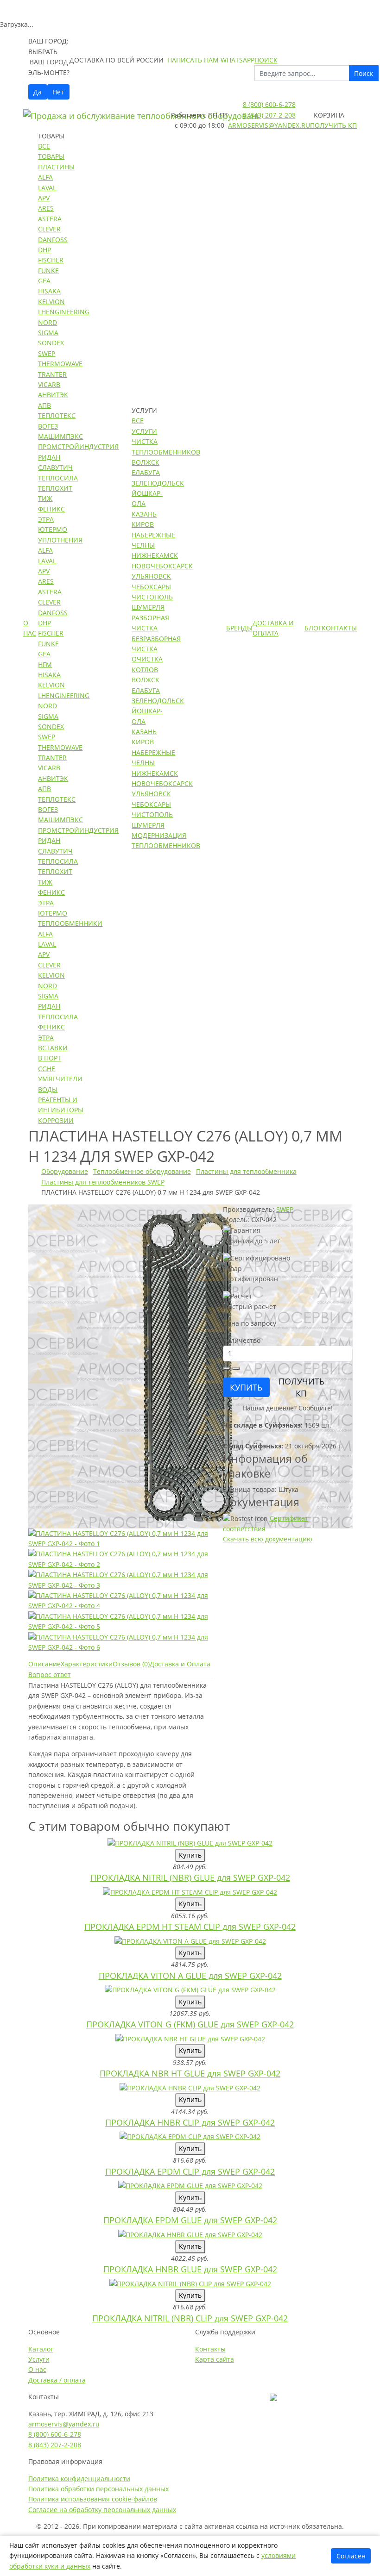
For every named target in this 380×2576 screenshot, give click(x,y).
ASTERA (50, 219)
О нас (30, 628)
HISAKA (49, 291)
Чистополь (152, 597)
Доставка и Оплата (273, 628)
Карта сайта (215, 2359)
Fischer (51, 260)
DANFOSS (53, 240)
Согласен (351, 2556)
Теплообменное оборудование (142, 1171)
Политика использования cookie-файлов (93, 2499)
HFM (45, 664)
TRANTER (52, 374)
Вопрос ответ (50, 1675)
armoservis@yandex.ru (269, 125)
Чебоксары (151, 587)
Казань (144, 514)
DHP (44, 250)
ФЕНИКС (51, 509)
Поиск (364, 73)
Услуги (39, 2359)
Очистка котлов (147, 664)
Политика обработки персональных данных (98, 2489)
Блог (313, 628)
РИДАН (49, 457)
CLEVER (49, 229)
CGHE (47, 1069)
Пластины (56, 167)
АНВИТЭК (53, 395)
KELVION (51, 302)
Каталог (41, 2349)
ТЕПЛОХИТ (55, 488)
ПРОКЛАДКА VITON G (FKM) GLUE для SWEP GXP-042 (190, 2024)
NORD (47, 322)
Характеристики (87, 1664)
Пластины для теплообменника (246, 1171)
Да (38, 92)
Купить (190, 1855)
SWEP (47, 353)
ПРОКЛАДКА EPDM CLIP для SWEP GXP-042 (190, 2171)
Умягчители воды (60, 1084)
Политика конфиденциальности (79, 2479)
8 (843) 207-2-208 (269, 115)
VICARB (49, 384)
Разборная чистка (150, 623)
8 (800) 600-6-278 (269, 104)
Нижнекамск (155, 555)
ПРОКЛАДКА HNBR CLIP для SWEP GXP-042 (190, 2122)
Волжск (146, 462)
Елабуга (146, 472)
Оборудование (65, 1171)
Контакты (339, 628)
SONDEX (51, 343)
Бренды (239, 628)
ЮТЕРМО (53, 529)
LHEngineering (64, 312)
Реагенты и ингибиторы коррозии (61, 1110)
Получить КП (333, 125)
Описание (44, 1664)
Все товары (51, 151)
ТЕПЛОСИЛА (58, 478)
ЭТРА (46, 519)
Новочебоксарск (162, 566)
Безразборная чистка (156, 644)
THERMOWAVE (60, 364)
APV (44, 198)
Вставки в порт (53, 1053)
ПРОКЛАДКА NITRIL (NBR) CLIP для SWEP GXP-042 (190, 2318)
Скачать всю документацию (268, 1539)
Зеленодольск (158, 483)
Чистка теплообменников (166, 446)
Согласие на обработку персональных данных (102, 2510)
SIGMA (48, 333)
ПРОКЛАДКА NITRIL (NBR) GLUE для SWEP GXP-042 (190, 1877)
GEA (44, 281)
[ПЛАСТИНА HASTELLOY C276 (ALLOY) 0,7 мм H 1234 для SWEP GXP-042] (190, 1365)
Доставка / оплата (57, 2380)
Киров (143, 524)
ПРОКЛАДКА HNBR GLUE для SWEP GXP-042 (190, 2269)
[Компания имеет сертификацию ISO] (273, 2397)
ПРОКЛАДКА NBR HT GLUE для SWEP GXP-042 (190, 2073)
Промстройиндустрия (78, 446)
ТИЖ (45, 498)
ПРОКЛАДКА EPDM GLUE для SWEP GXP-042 (190, 2220)
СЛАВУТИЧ (55, 467)
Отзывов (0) (131, 1664)
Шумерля (148, 607)
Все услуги (144, 426)
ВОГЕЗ (48, 426)
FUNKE (48, 271)
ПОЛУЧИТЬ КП (302, 1387)
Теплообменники (70, 923)
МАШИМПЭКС (60, 436)
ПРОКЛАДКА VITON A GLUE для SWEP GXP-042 (190, 1976)
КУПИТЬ (246, 1387)
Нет (58, 92)
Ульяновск (151, 576)
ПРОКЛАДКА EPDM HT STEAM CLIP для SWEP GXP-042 (190, 1927)
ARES (46, 208)
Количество (242, 1340)
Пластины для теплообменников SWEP (103, 1182)
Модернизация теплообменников (166, 840)
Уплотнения (60, 540)
